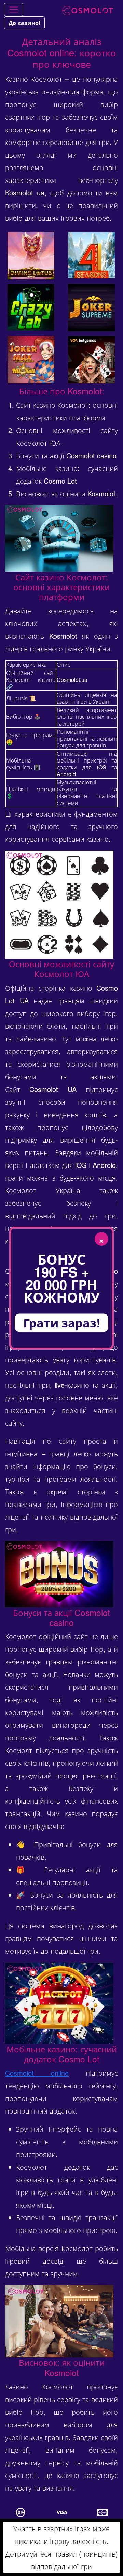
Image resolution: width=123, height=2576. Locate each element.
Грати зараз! (62, 1322)
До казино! (24, 23)
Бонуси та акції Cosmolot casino (66, 455)
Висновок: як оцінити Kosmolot (66, 493)
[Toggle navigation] (14, 10)
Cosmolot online (37, 2073)
